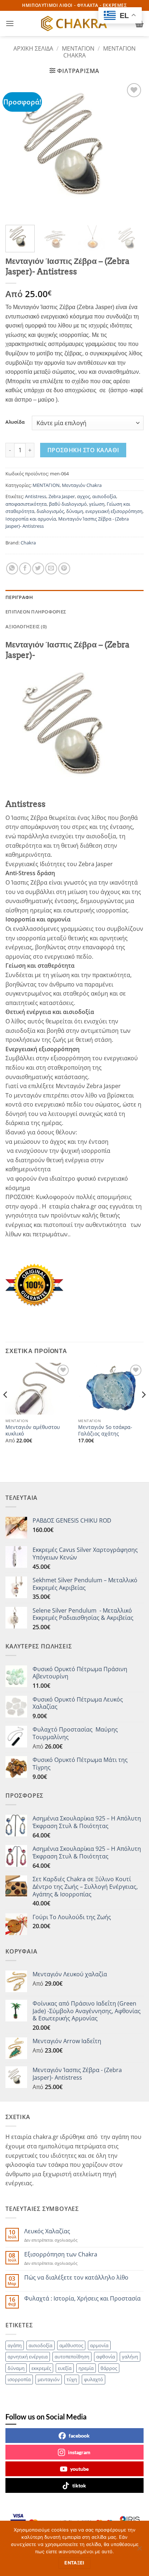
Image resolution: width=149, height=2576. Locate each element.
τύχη (72, 2379)
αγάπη (15, 2345)
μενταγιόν (49, 2379)
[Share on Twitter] (38, 568)
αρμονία (99, 2345)
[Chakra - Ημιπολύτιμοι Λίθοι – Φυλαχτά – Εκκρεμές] (74, 23)
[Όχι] (139, 2550)
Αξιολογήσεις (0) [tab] (26, 626)
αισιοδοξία (104, 496)
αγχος (84, 496)
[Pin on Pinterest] (64, 568)
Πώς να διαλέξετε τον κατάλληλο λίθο (76, 2278)
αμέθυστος (71, 2345)
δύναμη (75, 511)
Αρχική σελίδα (33, 48)
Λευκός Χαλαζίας (47, 2231)
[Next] (132, 150)
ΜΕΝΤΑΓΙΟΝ (78, 48)
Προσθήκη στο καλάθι (83, 450)
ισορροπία (19, 2379)
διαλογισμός (50, 511)
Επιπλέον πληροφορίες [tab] (36, 612)
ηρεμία (86, 2368)
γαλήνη (130, 2357)
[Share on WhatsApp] (12, 568)
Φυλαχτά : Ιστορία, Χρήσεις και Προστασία (82, 2299)
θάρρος (109, 2368)
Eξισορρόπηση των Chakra (61, 2254)
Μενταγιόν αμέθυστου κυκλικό (33, 1430)
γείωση (97, 504)
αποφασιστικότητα (26, 504)
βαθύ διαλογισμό (68, 504)
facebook (79, 2436)
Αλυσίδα (15, 422)
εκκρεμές (41, 2368)
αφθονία (106, 2357)
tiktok (79, 2485)
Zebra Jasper (62, 496)
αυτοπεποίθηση (72, 2357)
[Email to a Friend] (51, 568)
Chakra (28, 543)
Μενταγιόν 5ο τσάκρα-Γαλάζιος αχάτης (105, 1430)
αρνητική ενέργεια (28, 2357)
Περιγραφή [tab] (19, 597)
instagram (79, 2452)
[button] (10, 23)
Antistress (36, 496)
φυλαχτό (93, 2379)
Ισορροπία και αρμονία (31, 519)
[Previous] (17, 150)
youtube (79, 2469)
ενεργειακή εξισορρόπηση (114, 511)
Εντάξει (74, 2563)
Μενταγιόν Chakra (82, 485)
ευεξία (65, 2368)
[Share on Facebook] (25, 568)
